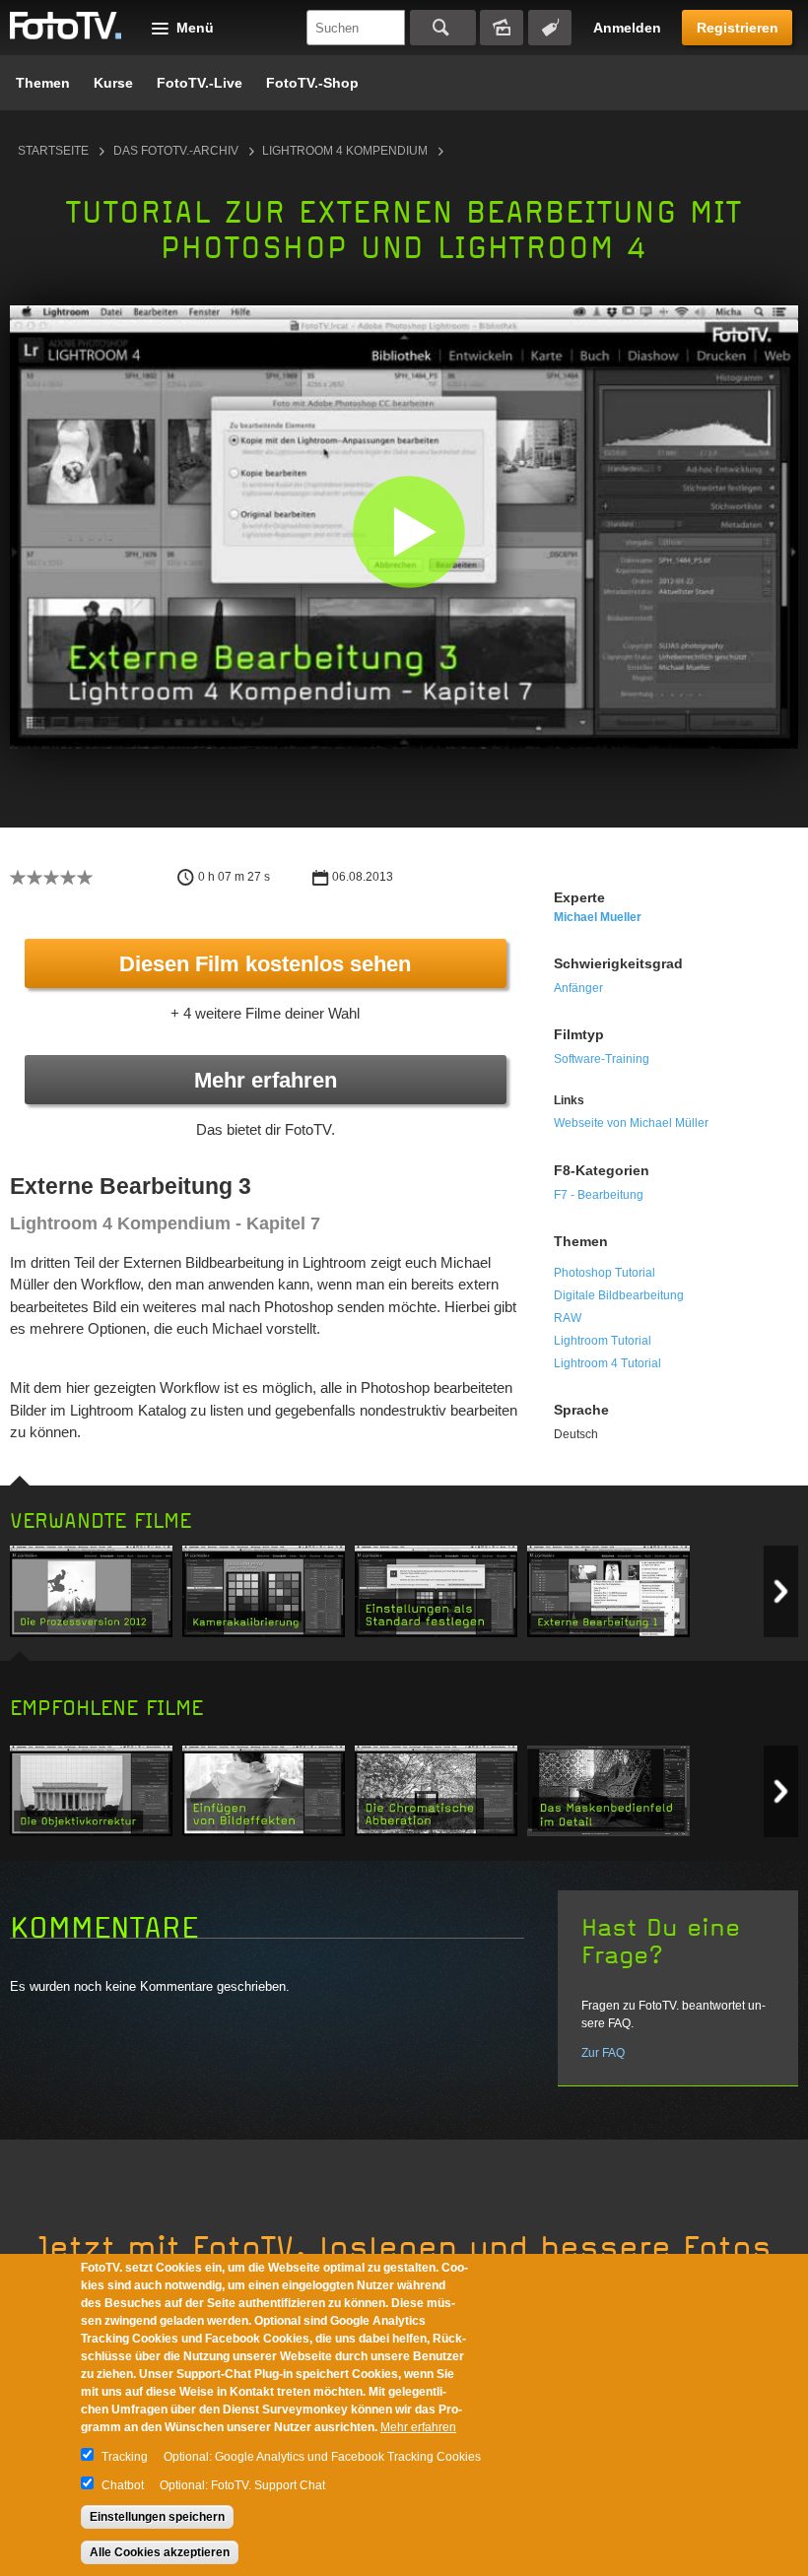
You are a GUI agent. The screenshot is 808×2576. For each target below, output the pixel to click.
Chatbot (123, 2485)
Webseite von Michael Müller (631, 1123)
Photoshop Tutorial (605, 1273)
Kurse (113, 83)
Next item (781, 1591)
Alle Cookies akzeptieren (160, 2552)
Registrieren (738, 28)
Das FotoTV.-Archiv (176, 151)
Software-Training (602, 1059)
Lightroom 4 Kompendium (345, 151)
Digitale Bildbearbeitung (619, 1295)
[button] (408, 531)
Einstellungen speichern (157, 2517)
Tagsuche (550, 28)
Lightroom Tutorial (603, 1341)
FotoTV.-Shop (312, 83)
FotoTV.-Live (200, 83)
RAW (568, 1318)
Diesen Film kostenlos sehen (265, 964)
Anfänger (578, 988)
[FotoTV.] (66, 27)
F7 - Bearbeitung (599, 1195)
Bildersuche (502, 28)
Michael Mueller (598, 917)
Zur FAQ (603, 2053)
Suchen (443, 28)
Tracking (125, 2457)
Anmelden (627, 28)
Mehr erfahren (266, 1080)
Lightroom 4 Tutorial (607, 1363)
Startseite (53, 151)
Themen (43, 83)
